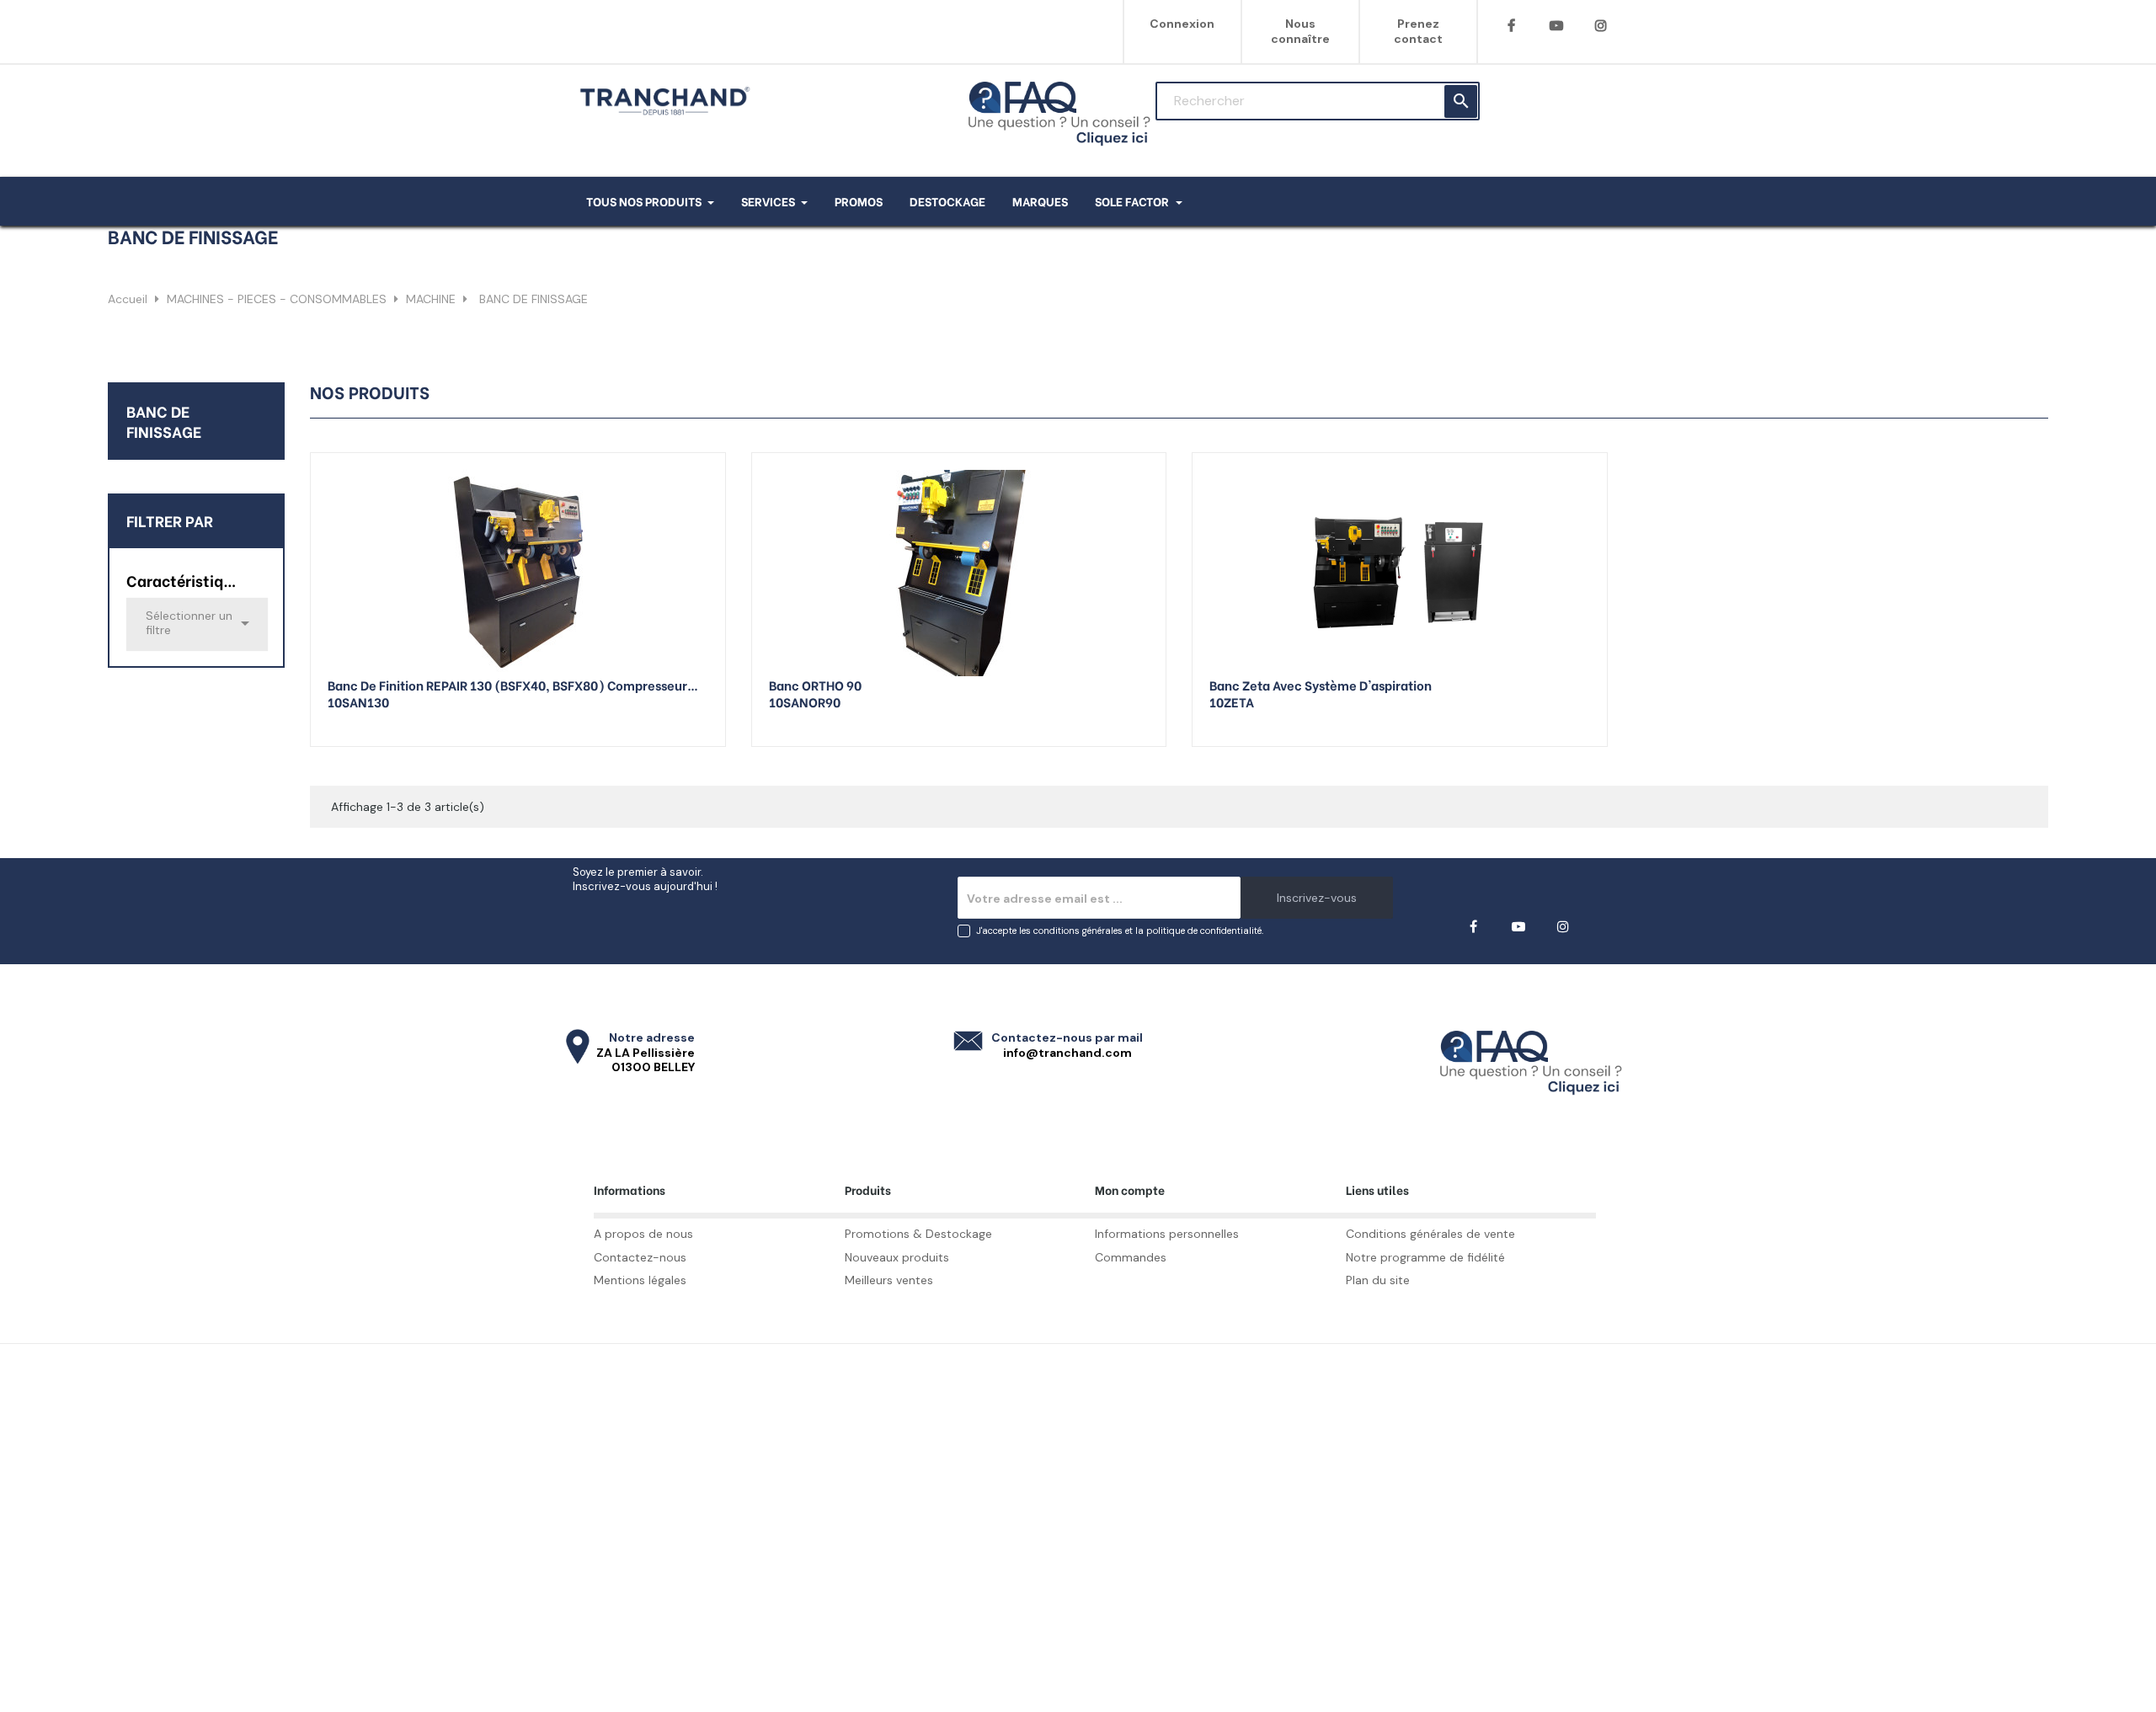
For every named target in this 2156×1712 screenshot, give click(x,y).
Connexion (1182, 24)
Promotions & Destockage (918, 1234)
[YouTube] (1556, 26)
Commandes (1131, 1257)
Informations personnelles (1167, 1234)
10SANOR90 (805, 701)
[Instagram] (1601, 26)
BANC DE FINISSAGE (164, 421)
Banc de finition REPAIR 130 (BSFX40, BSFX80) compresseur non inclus (507, 685)
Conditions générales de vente (1430, 1234)
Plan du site (1378, 1280)
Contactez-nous (640, 1257)
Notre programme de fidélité (1425, 1257)
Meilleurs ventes (889, 1280)
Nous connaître (1300, 31)
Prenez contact (1418, 31)
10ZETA (1232, 701)
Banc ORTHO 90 (815, 685)
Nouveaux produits (897, 1257)
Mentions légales (640, 1280)
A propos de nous (643, 1234)
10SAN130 (358, 701)
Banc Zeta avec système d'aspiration (1321, 685)
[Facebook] (1511, 26)
